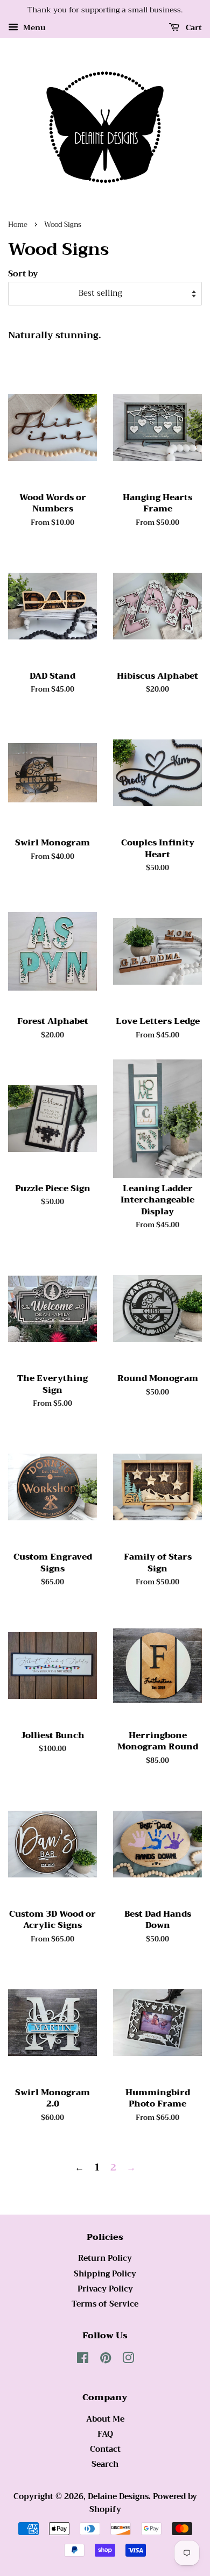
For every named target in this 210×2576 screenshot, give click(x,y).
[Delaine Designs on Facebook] (83, 2360)
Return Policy (105, 2258)
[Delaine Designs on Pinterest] (106, 2360)
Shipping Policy (105, 2274)
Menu (33, 27)
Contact (105, 2449)
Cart (193, 27)
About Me (105, 2419)
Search (105, 2464)
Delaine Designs (118, 2497)
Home (18, 225)
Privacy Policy (105, 2289)
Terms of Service (105, 2304)
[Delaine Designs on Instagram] (128, 2360)
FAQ (105, 2434)
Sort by (23, 274)
